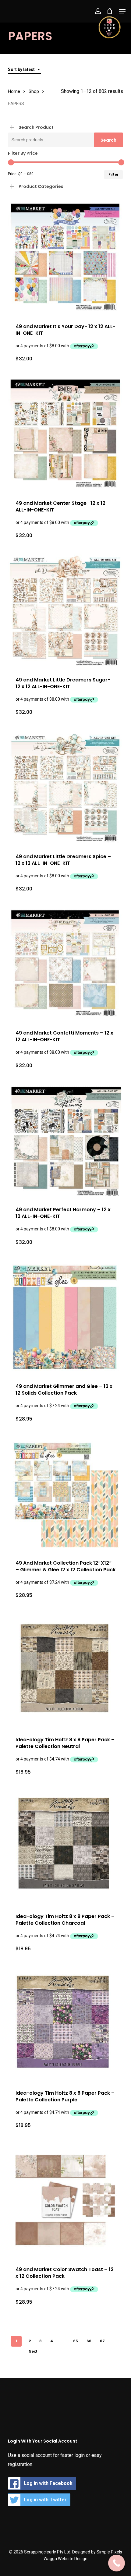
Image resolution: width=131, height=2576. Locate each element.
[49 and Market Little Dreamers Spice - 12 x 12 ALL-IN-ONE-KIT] (65, 788)
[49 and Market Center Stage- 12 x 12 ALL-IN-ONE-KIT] (65, 434)
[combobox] (24, 70)
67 (102, 2341)
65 (76, 2341)
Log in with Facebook (48, 2483)
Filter (113, 174)
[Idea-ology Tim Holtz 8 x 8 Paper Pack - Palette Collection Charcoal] (65, 1848)
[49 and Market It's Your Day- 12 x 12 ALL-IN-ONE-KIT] (65, 258)
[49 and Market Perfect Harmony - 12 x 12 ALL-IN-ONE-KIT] (65, 1141)
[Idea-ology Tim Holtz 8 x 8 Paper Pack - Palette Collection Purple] (65, 2024)
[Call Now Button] (117, 2563)
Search (108, 140)
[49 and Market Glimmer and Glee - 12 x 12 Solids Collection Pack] (65, 1318)
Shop (34, 91)
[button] (122, 11)
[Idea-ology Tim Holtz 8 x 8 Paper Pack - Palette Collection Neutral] (65, 1671)
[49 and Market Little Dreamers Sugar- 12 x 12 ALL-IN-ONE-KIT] (65, 611)
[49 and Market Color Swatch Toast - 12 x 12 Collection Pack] (65, 2201)
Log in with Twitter (45, 2500)
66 (89, 2341)
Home (14, 91)
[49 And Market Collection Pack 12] (65, 1495)
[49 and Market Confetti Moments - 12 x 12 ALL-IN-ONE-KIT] (65, 964)
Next (33, 2351)
